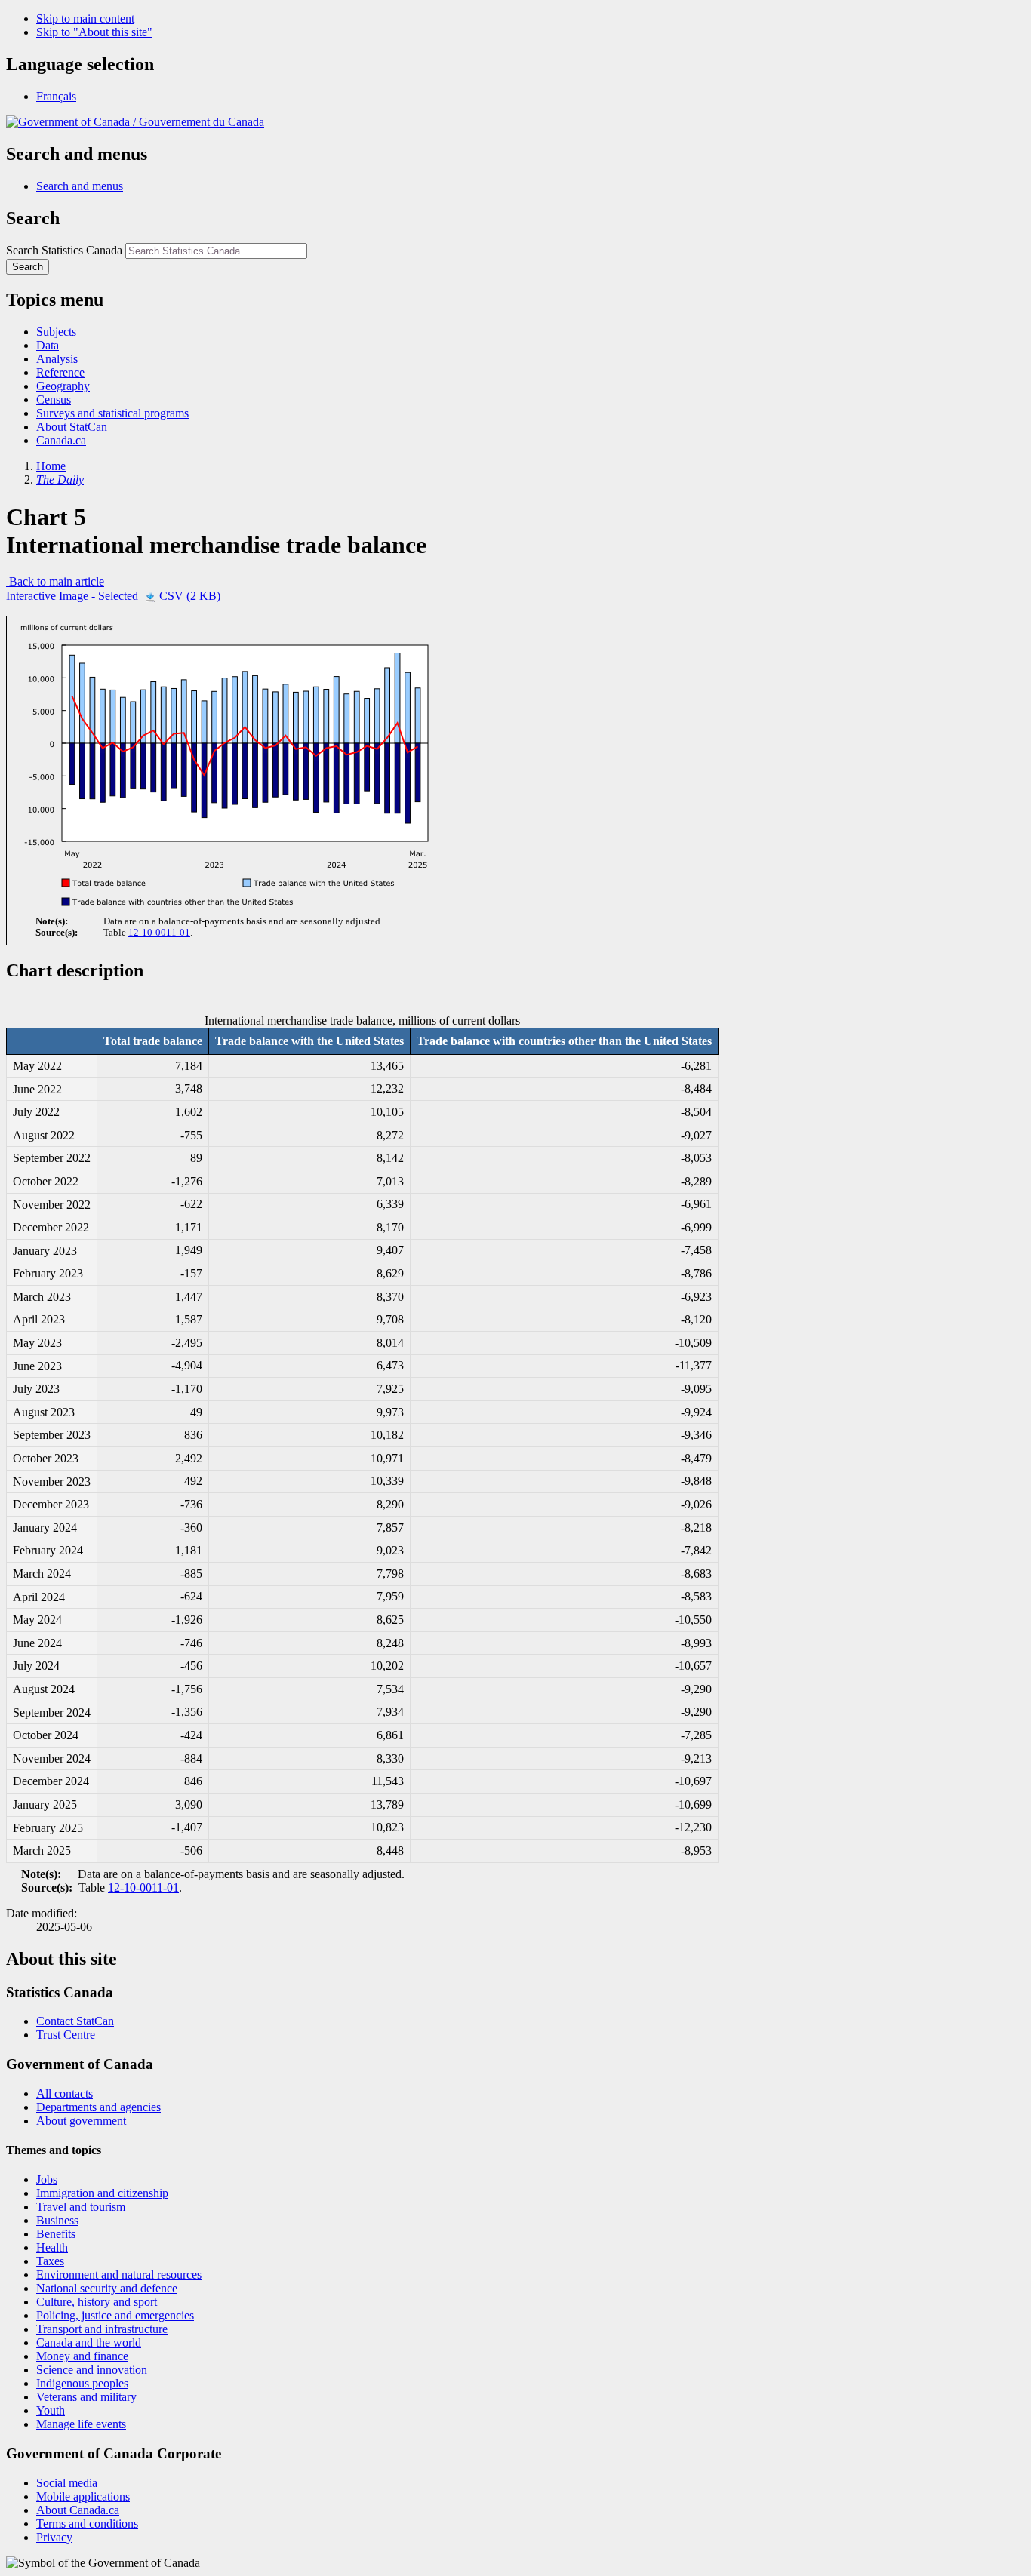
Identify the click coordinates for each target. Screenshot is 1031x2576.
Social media (67, 2483)
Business (57, 2220)
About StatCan (72, 427)
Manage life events (81, 2424)
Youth (51, 2410)
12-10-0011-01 (159, 933)
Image (98, 596)
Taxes (50, 2261)
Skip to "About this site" (94, 32)
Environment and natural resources (119, 2275)
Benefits (56, 2234)
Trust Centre (66, 2035)
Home (51, 466)
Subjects (56, 332)
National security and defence (107, 2288)
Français (56, 96)
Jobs (47, 2179)
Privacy (54, 2537)
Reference (60, 372)
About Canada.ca (78, 2510)
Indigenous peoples (82, 2383)
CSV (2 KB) (190, 596)
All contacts (65, 2093)
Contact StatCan (75, 2021)
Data (48, 345)
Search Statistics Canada (64, 250)
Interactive (31, 596)
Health (52, 2247)
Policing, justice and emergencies (115, 2315)
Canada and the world (89, 2342)
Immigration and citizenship (102, 2193)
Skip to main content (85, 18)
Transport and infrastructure (102, 2329)
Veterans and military (86, 2397)
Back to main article (55, 581)
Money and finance (82, 2356)
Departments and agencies (98, 2107)
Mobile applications (83, 2496)
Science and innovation (92, 2370)
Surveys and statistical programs (112, 413)
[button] (80, 186)
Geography (63, 386)
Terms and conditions (87, 2524)
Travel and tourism (81, 2207)
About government (81, 2121)
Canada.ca (61, 440)
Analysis (57, 359)
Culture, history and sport (97, 2302)
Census (54, 400)
